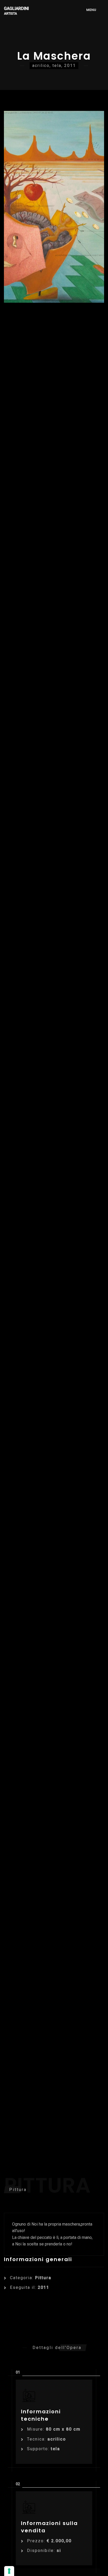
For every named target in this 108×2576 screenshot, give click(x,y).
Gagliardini (16, 11)
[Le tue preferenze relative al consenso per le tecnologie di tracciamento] (9, 2571)
